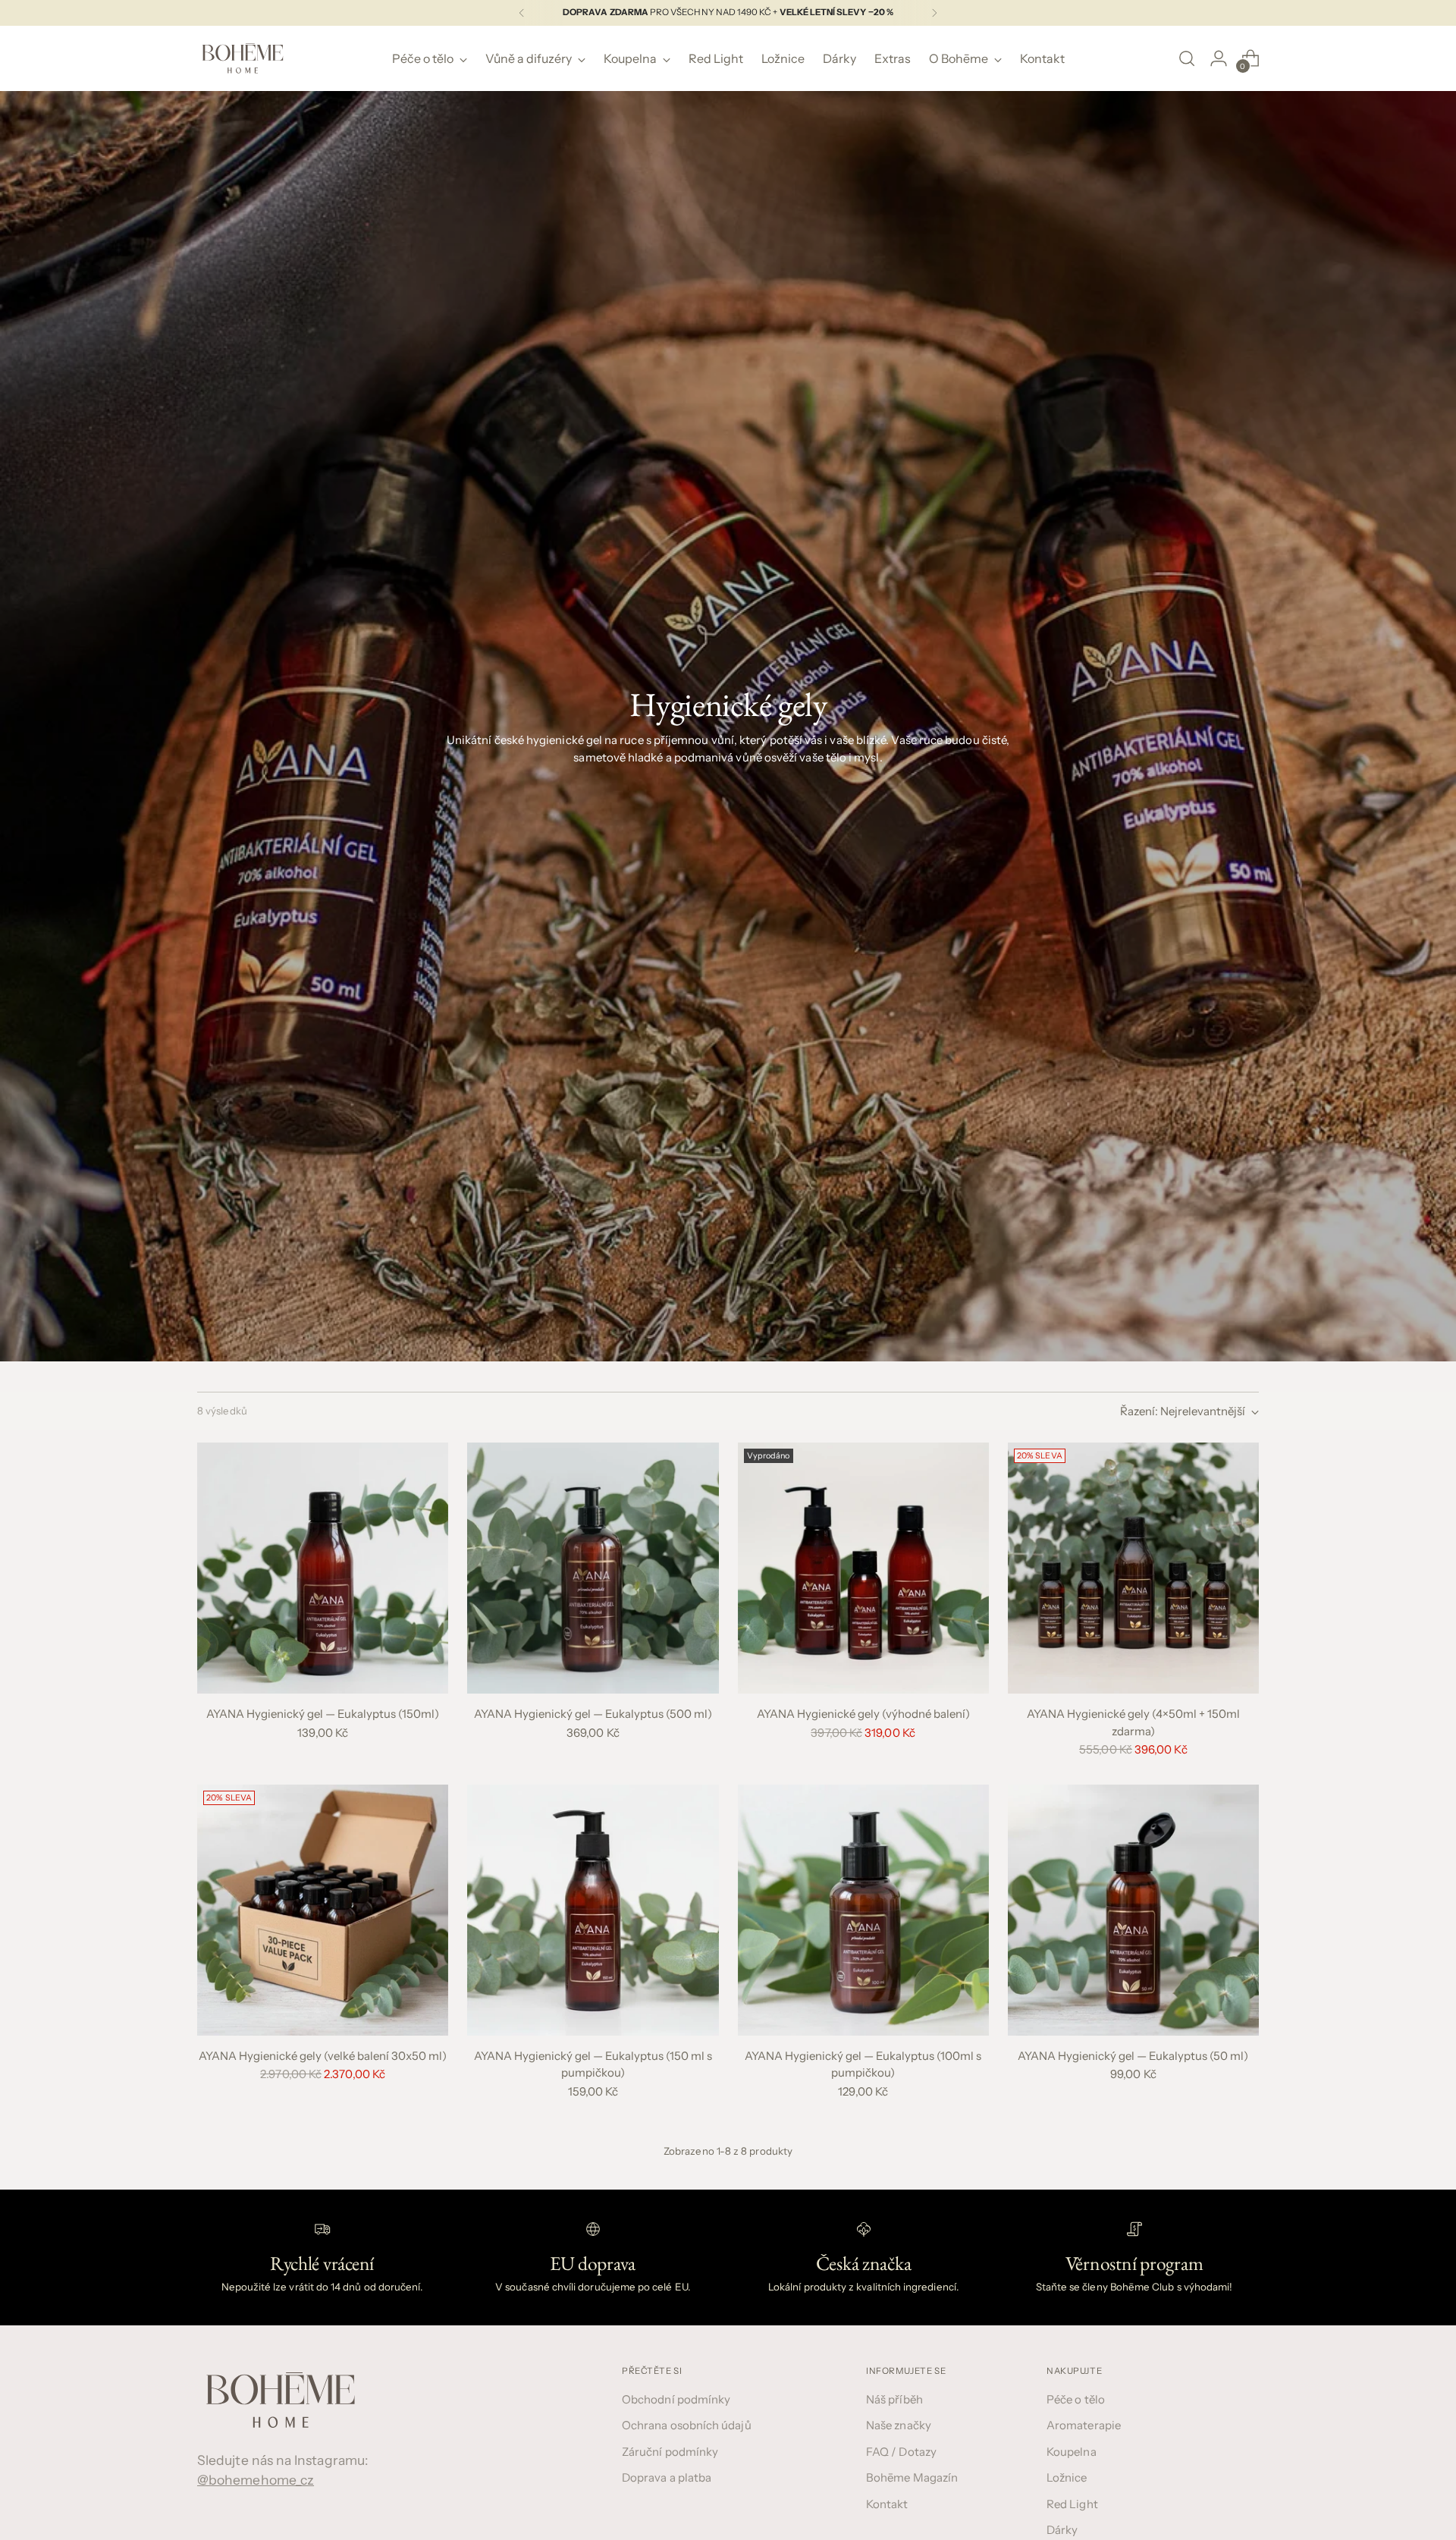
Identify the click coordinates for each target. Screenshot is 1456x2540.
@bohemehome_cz (256, 2480)
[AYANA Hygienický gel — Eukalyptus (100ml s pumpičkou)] (863, 1910)
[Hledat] (1187, 58)
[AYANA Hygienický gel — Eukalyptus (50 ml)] (1133, 1910)
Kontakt (887, 2504)
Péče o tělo (1076, 2399)
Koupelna (1072, 2452)
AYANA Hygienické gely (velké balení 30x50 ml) (323, 2056)
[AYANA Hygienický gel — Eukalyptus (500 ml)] (593, 1568)
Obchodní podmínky (676, 2399)
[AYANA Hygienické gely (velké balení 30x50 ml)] (323, 1910)
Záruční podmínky (670, 2452)
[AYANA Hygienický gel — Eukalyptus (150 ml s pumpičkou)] (593, 1910)
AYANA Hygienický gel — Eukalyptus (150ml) (323, 1714)
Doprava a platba (667, 2477)
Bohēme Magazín (912, 2477)
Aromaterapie (1084, 2425)
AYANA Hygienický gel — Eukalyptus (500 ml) (593, 1714)
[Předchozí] (522, 13)
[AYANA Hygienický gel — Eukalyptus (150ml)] (323, 1568)
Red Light (1072, 2504)
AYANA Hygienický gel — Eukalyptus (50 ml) (1133, 2056)
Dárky (1062, 2530)
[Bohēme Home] (243, 58)
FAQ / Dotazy (901, 2452)
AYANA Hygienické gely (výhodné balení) (863, 1714)
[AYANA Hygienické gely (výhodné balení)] (863, 1568)
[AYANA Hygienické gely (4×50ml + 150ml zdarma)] (1133, 1568)
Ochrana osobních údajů (687, 2425)
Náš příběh (894, 2399)
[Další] (934, 13)
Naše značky (899, 2425)
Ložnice (1067, 2477)
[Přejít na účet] (1219, 58)
